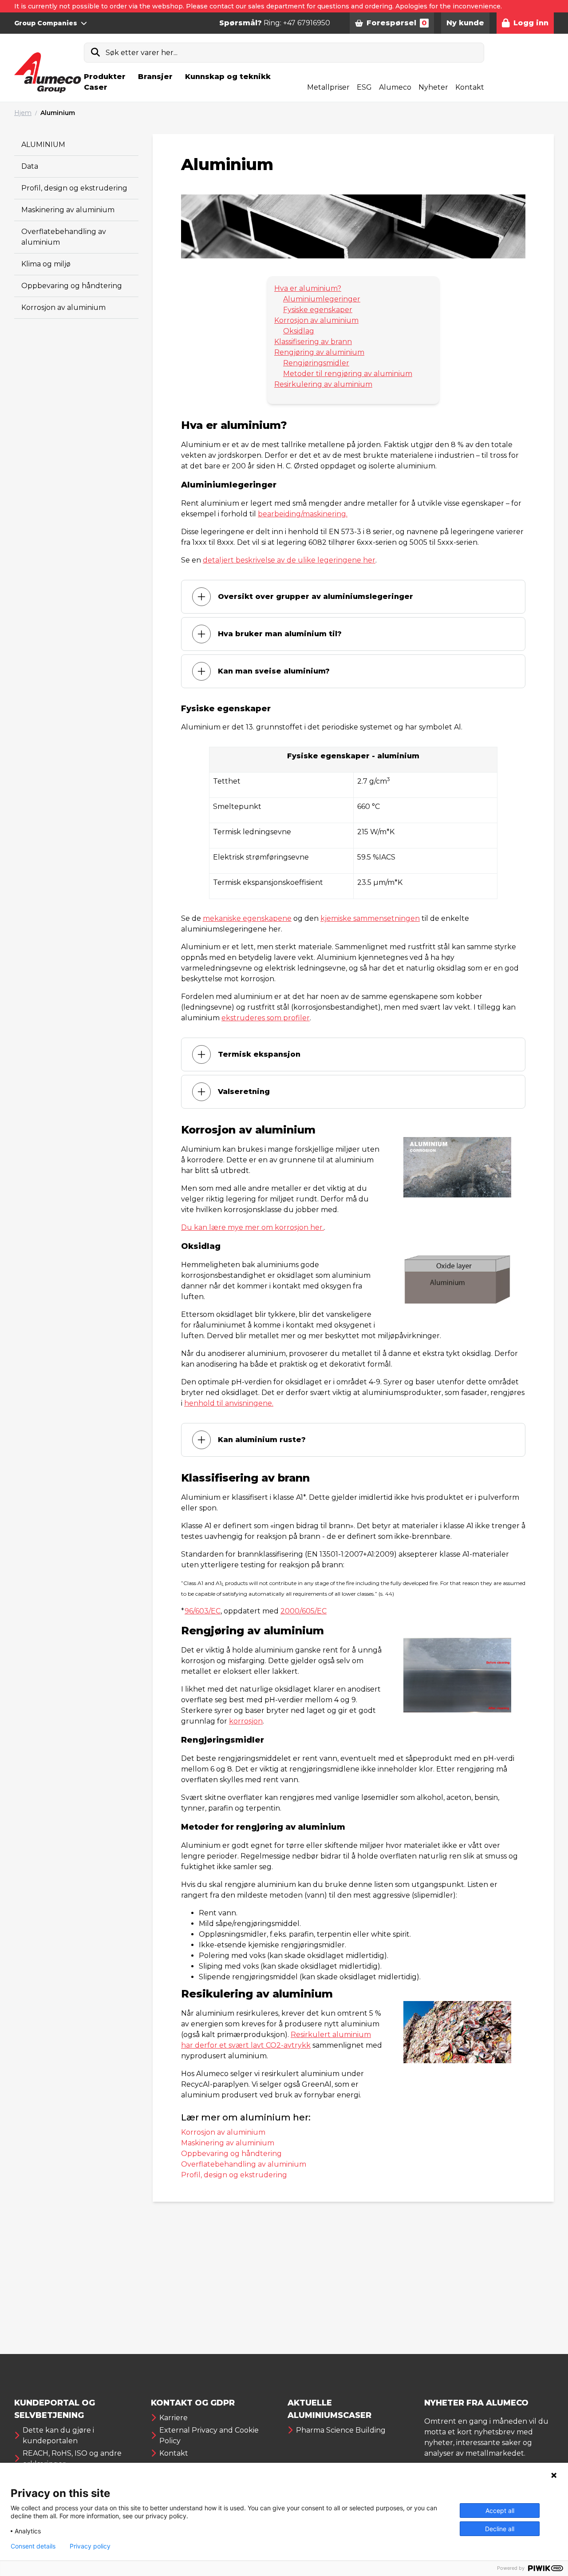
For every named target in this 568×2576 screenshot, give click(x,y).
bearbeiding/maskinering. (303, 514)
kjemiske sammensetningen (370, 918)
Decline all (500, 2529)
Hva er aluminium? (308, 288)
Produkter (105, 77)
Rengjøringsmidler (316, 363)
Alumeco (395, 87)
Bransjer (155, 77)
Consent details (33, 2546)
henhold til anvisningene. (229, 1403)
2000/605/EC (304, 1611)
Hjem (23, 113)
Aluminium (58, 113)
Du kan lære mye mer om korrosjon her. (252, 1227)
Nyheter (433, 87)
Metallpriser (328, 87)
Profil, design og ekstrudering (74, 188)
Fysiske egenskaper (318, 310)
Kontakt (470, 87)
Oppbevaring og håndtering (72, 286)
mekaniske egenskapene (247, 918)
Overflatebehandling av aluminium (244, 2164)
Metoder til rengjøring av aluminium (348, 374)
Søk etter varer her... (142, 53)
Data (30, 166)
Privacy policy (90, 2546)
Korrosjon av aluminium (63, 307)
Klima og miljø (46, 264)
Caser (96, 87)
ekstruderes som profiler (266, 1018)
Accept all (500, 2511)
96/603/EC (203, 1611)
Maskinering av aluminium (68, 210)
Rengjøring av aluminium (319, 352)
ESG (364, 87)
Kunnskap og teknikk (228, 77)
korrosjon (246, 1721)
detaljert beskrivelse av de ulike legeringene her (289, 560)
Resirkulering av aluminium (323, 384)
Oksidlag (299, 331)
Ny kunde (465, 23)
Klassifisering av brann (313, 342)
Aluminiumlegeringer (322, 299)
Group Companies (46, 23)
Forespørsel (397, 23)
